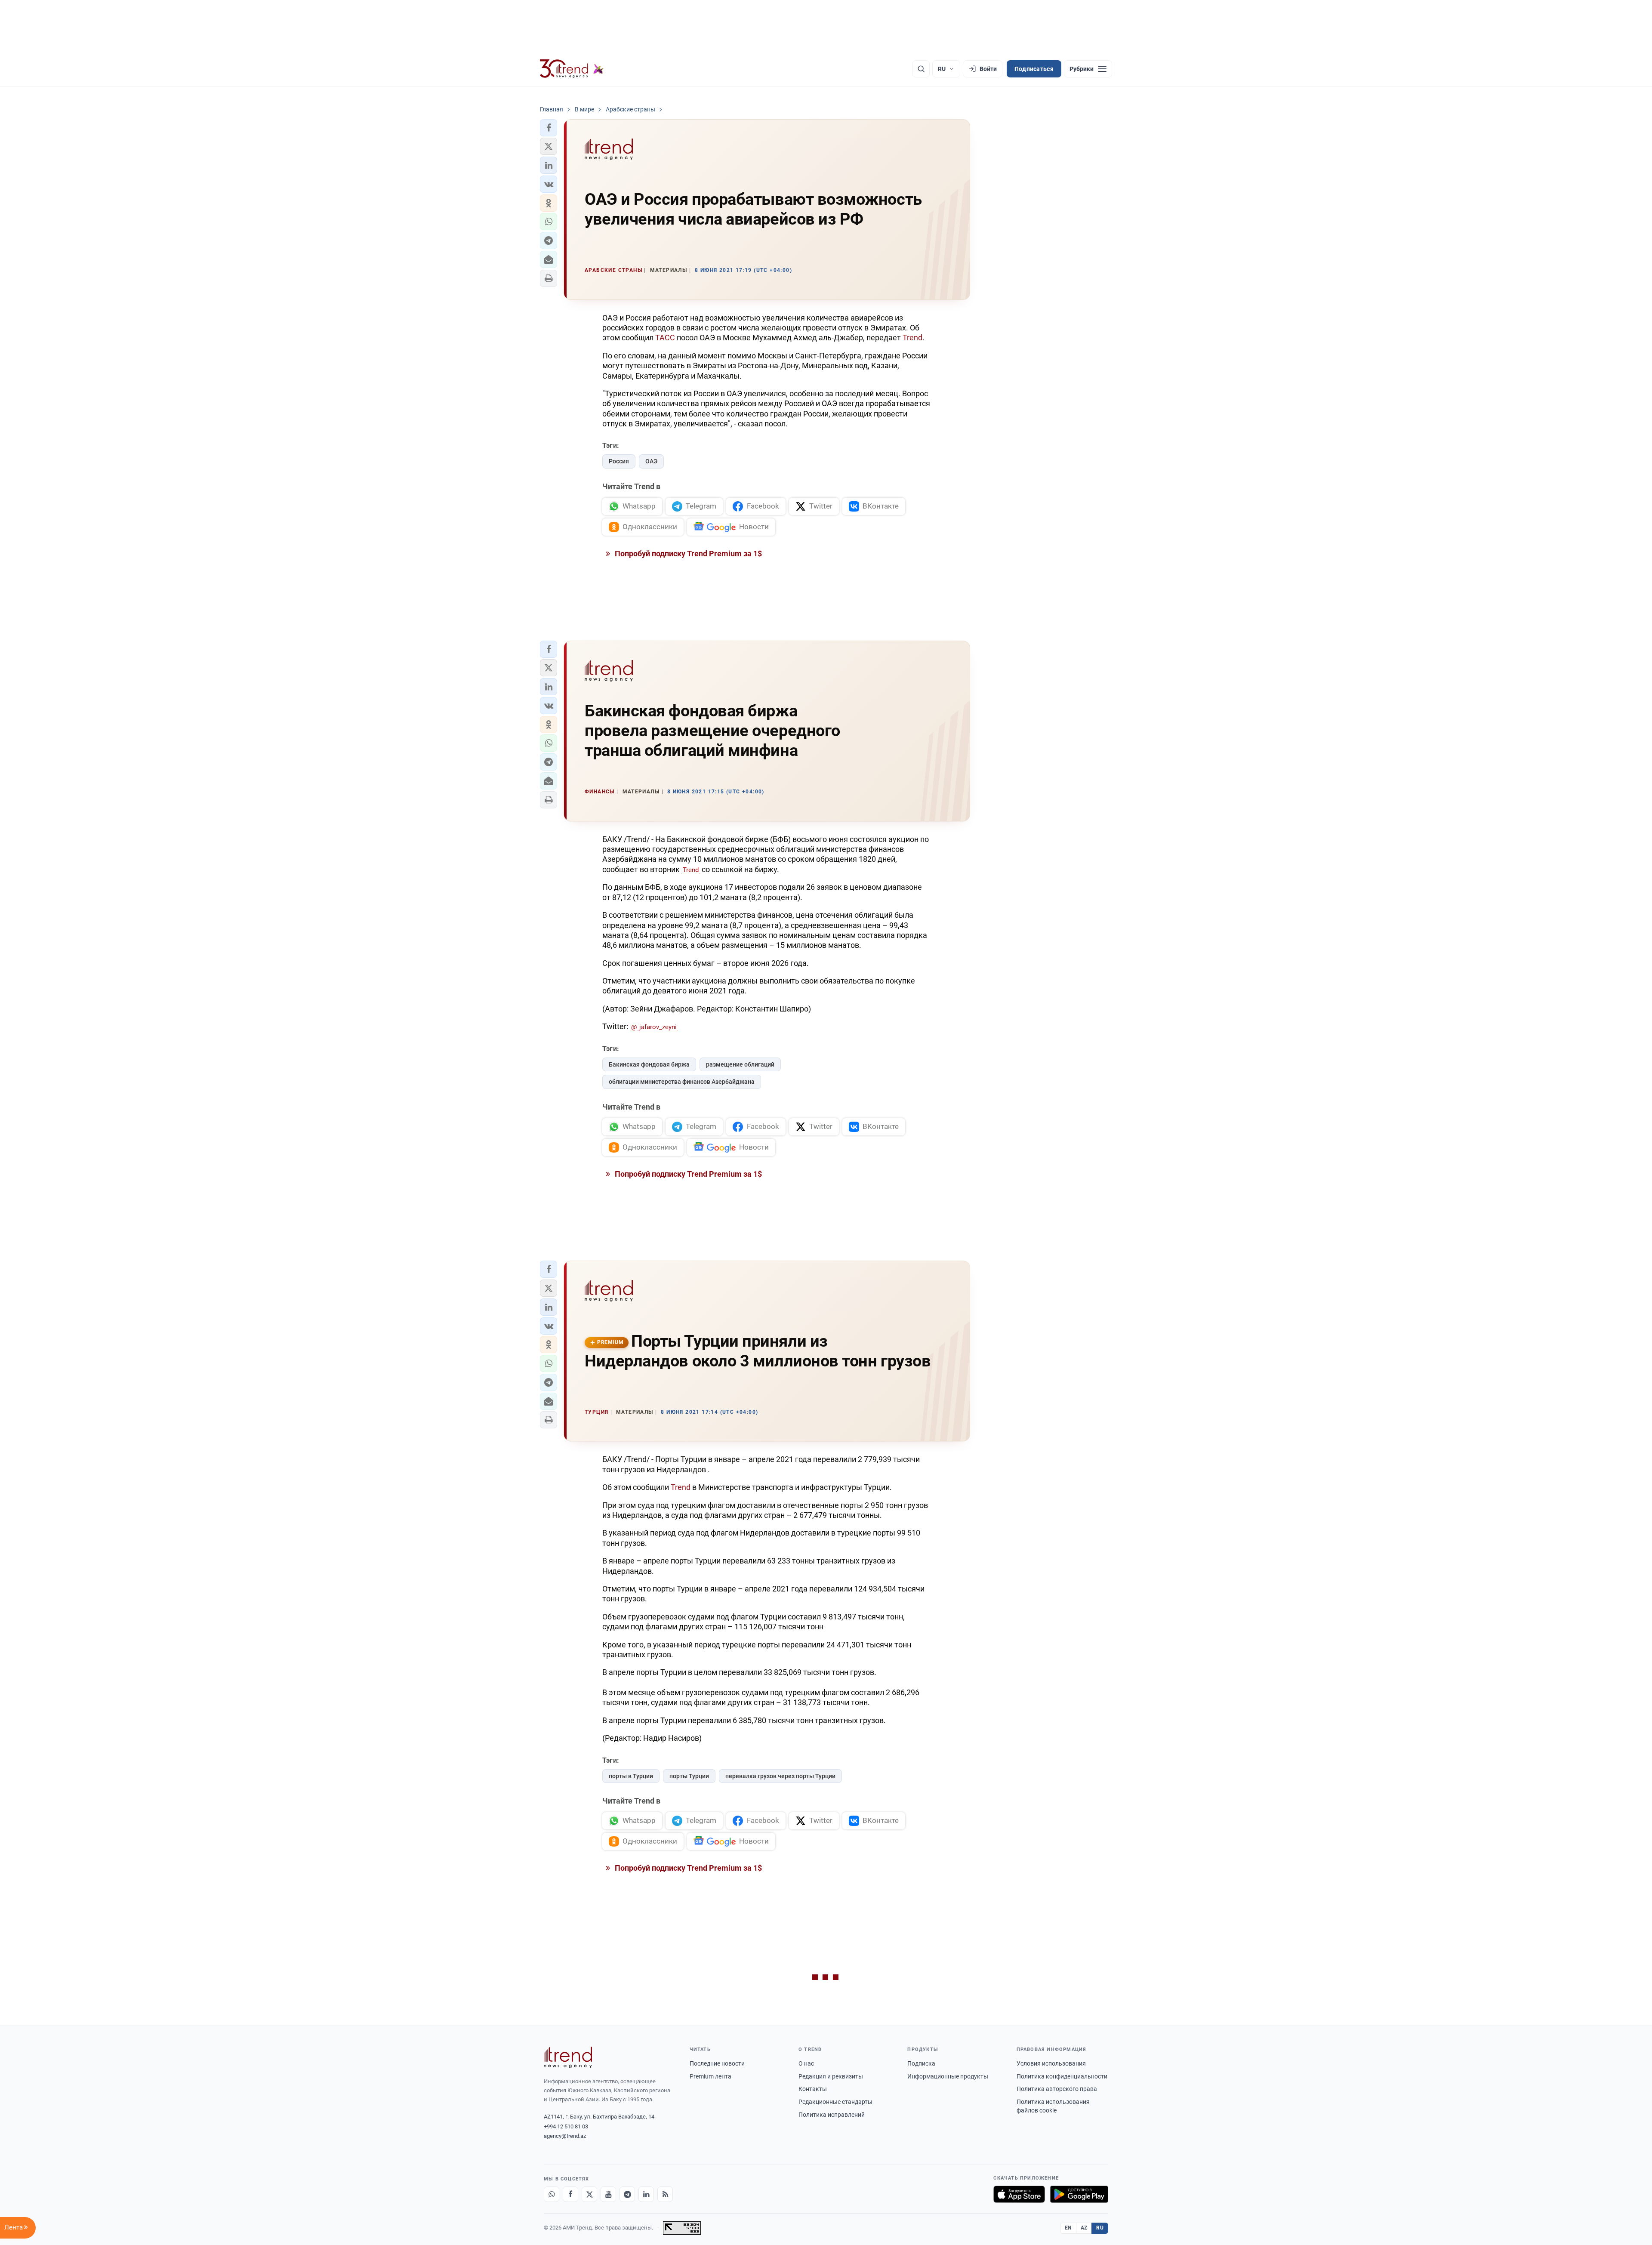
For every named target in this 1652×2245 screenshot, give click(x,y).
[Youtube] (608, 2194)
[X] (589, 2194)
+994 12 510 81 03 (566, 2126)
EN (1068, 2228)
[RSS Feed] (665, 2194)
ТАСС (665, 338)
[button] (549, 128)
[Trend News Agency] (568, 2057)
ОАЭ (651, 461)
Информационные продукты (948, 2076)
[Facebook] (570, 2194)
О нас (806, 2063)
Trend (912, 338)
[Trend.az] (572, 69)
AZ (1084, 2228)
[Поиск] (921, 69)
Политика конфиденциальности (1062, 2076)
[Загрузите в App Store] (1019, 2194)
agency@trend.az (565, 2136)
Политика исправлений (832, 2115)
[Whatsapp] (552, 2194)
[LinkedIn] (646, 2194)
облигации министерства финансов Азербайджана (682, 1082)
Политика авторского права (1057, 2089)
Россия (619, 461)
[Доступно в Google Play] (1079, 2194)
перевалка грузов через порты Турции (780, 1776)
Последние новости (717, 2063)
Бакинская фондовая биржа (649, 1064)
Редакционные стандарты (835, 2102)
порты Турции (689, 1776)
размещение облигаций (740, 1064)
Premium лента (710, 2076)
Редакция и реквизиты (831, 2076)
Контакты (813, 2089)
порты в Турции (631, 1776)
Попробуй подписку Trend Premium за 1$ (687, 554)
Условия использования (1051, 2063)
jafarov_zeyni (658, 1027)
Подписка (921, 2063)
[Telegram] (627, 2194)
